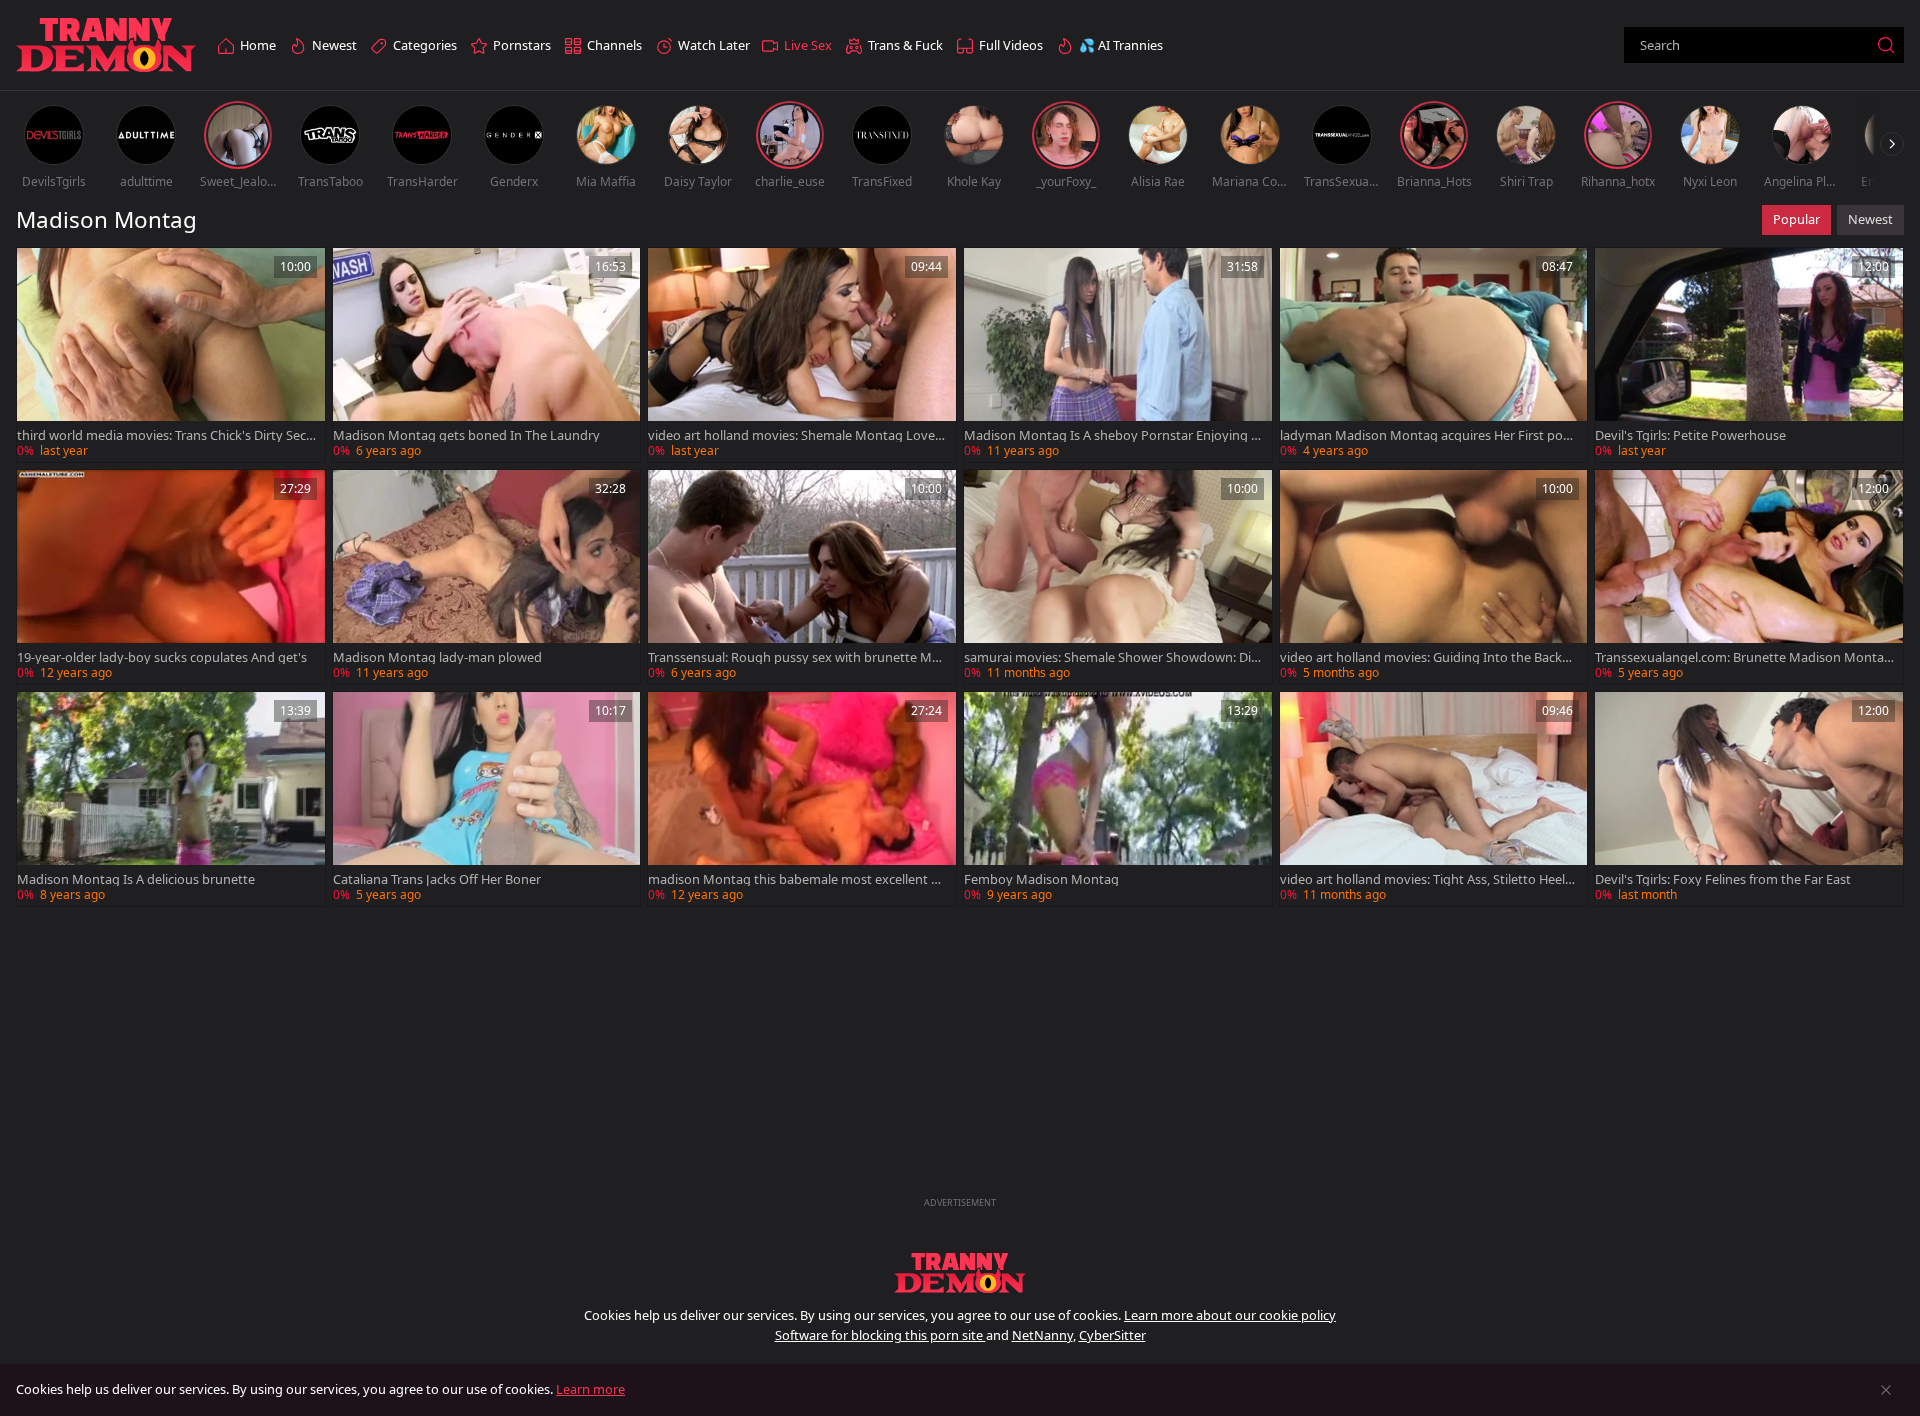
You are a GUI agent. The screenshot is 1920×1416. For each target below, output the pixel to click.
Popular (1796, 219)
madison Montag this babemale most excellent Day (797, 879)
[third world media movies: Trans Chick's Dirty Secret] (171, 355)
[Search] (1886, 45)
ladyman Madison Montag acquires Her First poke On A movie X (1428, 435)
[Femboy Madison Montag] (1118, 799)
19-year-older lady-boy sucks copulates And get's (162, 657)
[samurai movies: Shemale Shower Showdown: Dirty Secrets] (1118, 577)
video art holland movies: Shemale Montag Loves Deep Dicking (794, 435)
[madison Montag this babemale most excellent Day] (802, 799)
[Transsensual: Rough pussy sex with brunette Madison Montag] (802, 577)
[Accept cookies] (1886, 1390)
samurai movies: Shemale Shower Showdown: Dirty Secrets (1112, 657)
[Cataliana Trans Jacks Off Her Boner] (487, 799)
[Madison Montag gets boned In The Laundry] (487, 355)
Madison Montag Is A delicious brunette (136, 879)
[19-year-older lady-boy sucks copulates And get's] (171, 577)
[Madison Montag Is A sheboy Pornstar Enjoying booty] (1118, 355)
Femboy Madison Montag (1041, 879)
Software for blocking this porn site (880, 1335)
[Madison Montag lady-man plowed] (487, 577)
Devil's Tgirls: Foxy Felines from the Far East (1723, 879)
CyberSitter (1112, 1335)
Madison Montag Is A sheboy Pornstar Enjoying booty (1111, 435)
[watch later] (41, 272)
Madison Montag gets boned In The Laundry (466, 435)
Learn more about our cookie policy (1230, 1315)
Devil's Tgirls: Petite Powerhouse (1690, 435)
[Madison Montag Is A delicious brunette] (171, 799)
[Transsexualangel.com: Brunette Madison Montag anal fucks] (1749, 577)
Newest (1870, 219)
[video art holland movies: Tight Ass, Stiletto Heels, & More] (1434, 799)
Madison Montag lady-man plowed (437, 657)
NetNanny (1042, 1335)
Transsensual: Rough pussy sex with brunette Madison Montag (797, 657)
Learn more (590, 1389)
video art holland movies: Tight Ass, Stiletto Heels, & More (1427, 879)
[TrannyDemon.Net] (106, 45)
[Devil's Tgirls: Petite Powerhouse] (1749, 355)
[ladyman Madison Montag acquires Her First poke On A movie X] (1434, 355)
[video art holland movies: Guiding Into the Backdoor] (1434, 577)
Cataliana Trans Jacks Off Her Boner (437, 879)
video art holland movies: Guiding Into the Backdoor (1429, 657)
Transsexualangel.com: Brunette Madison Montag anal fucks (1743, 657)
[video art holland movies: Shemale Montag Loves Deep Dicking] (802, 355)
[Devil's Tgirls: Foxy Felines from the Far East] (1749, 799)
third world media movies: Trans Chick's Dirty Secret (164, 435)
